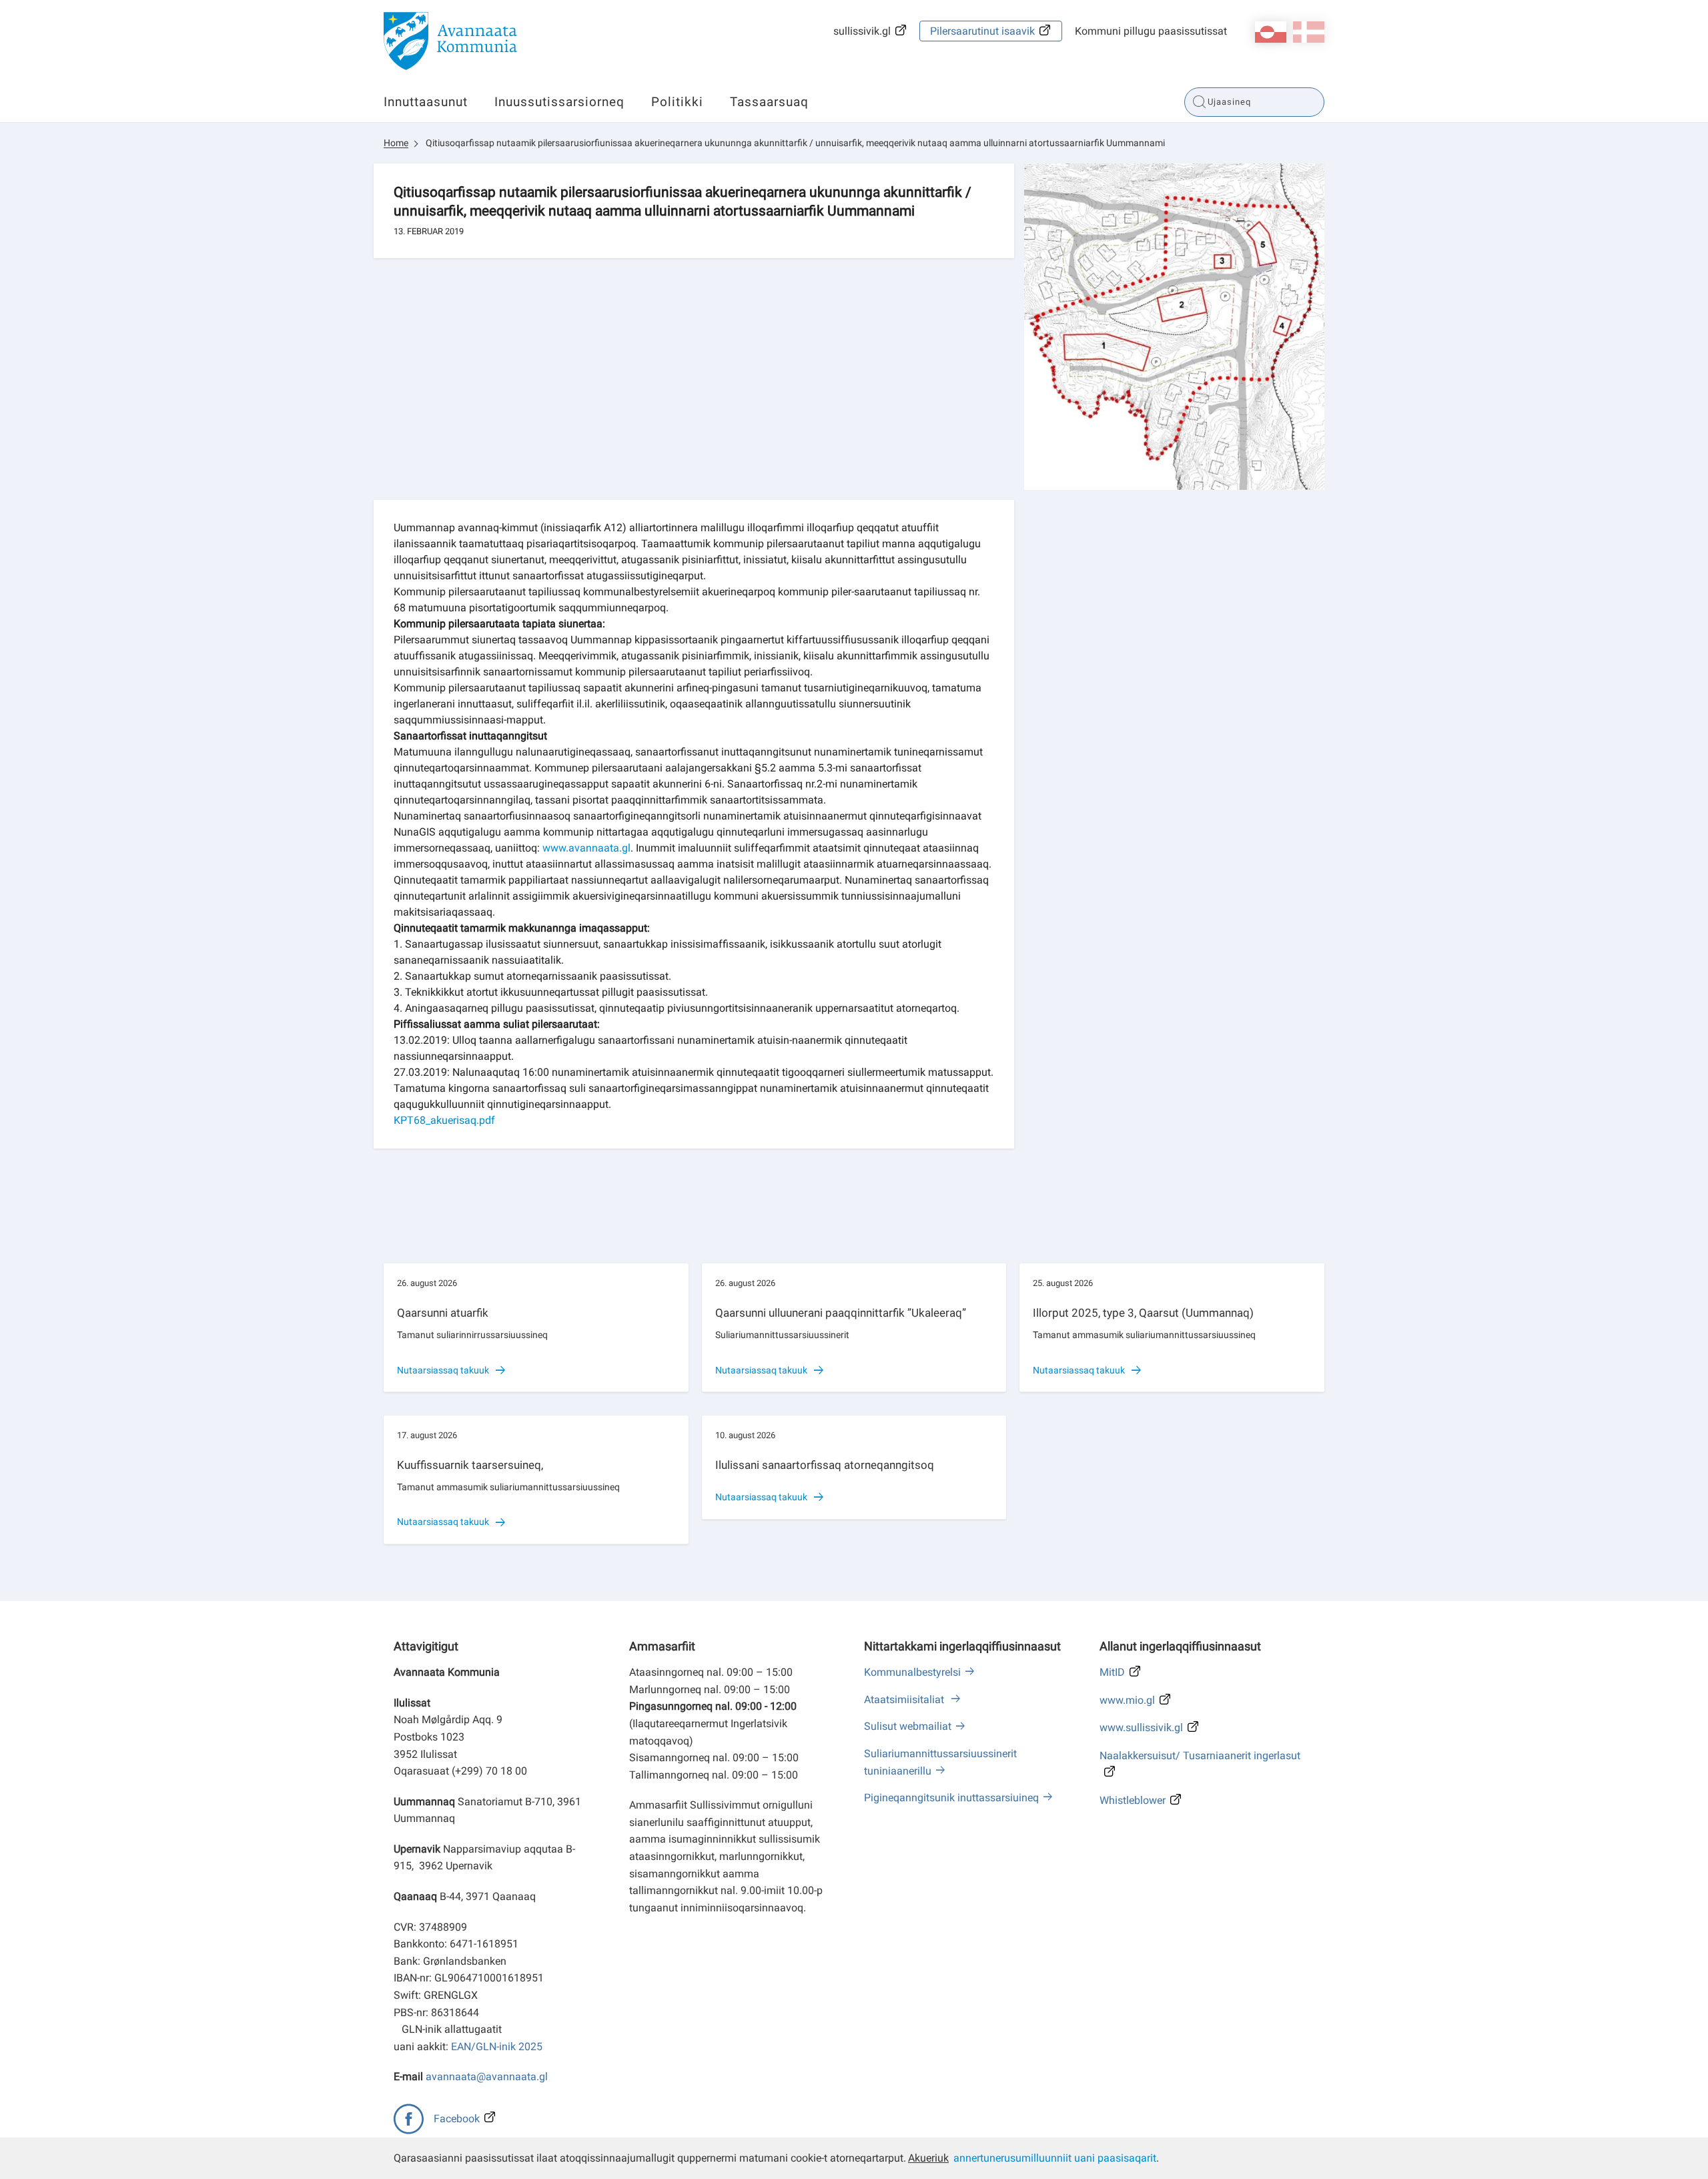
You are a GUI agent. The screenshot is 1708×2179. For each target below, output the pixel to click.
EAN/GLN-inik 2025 (497, 2047)
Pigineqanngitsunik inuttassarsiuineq (951, 1798)
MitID (1112, 1672)
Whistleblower (1133, 1800)
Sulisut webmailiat (908, 1726)
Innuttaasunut (426, 102)
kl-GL (1271, 32)
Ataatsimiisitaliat (905, 1699)
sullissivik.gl (862, 31)
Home (396, 143)
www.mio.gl (1127, 1700)
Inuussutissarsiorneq (559, 102)
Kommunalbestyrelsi (912, 1672)
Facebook (457, 2119)
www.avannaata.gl (586, 848)
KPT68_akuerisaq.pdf (444, 1120)
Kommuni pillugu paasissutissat (1151, 31)
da (1309, 32)
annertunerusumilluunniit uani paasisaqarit (1055, 2158)
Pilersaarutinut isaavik (982, 31)
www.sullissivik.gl (1141, 1728)
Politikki (677, 102)
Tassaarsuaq (769, 102)
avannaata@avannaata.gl (487, 2077)
